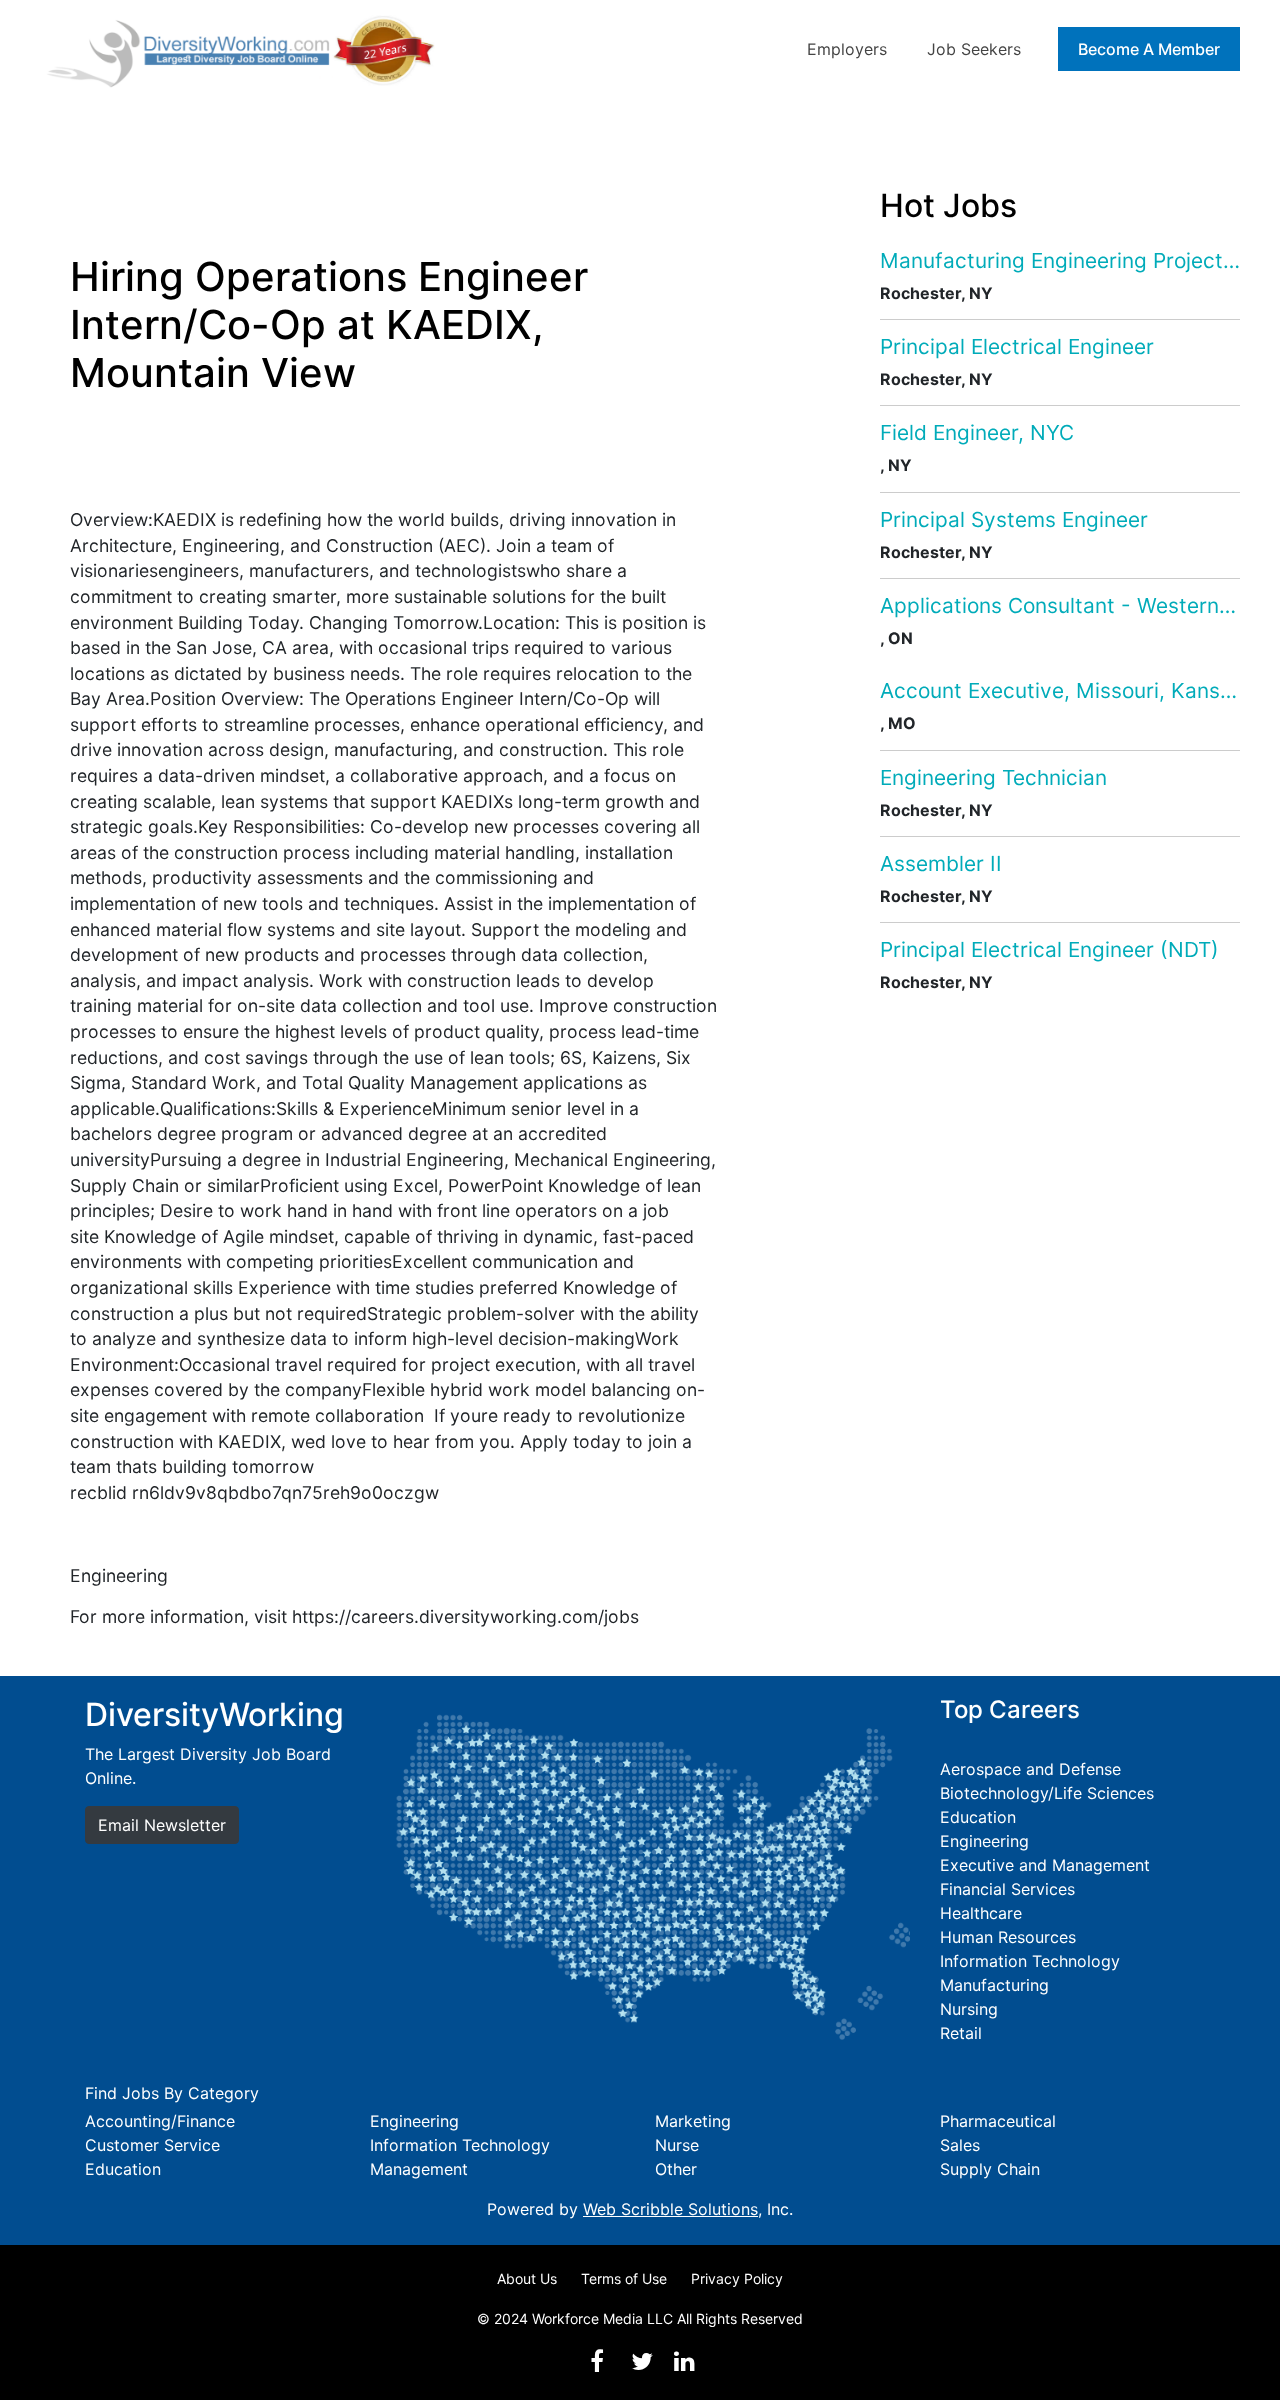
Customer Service (152, 2145)
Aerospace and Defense (1030, 1769)
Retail (961, 2033)
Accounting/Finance (160, 2121)
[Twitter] (642, 2361)
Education (978, 1817)
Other (676, 2169)
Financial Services (1007, 1889)
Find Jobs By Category (172, 2093)
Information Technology (1030, 1961)
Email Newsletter (162, 1825)
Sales (960, 2145)
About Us (527, 2278)
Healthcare (981, 1913)
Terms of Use (624, 2278)
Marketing (693, 2121)
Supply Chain (990, 2169)
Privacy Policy (737, 2278)
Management (419, 2169)
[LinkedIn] (684, 2361)
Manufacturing (994, 1985)
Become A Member (1149, 49)
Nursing (969, 2009)
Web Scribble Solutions (670, 2209)
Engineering (984, 1841)
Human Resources (1008, 1937)
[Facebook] (597, 2361)
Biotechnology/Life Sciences (1047, 1793)
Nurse (677, 2145)
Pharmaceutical (998, 2121)
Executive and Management (1045, 1865)
